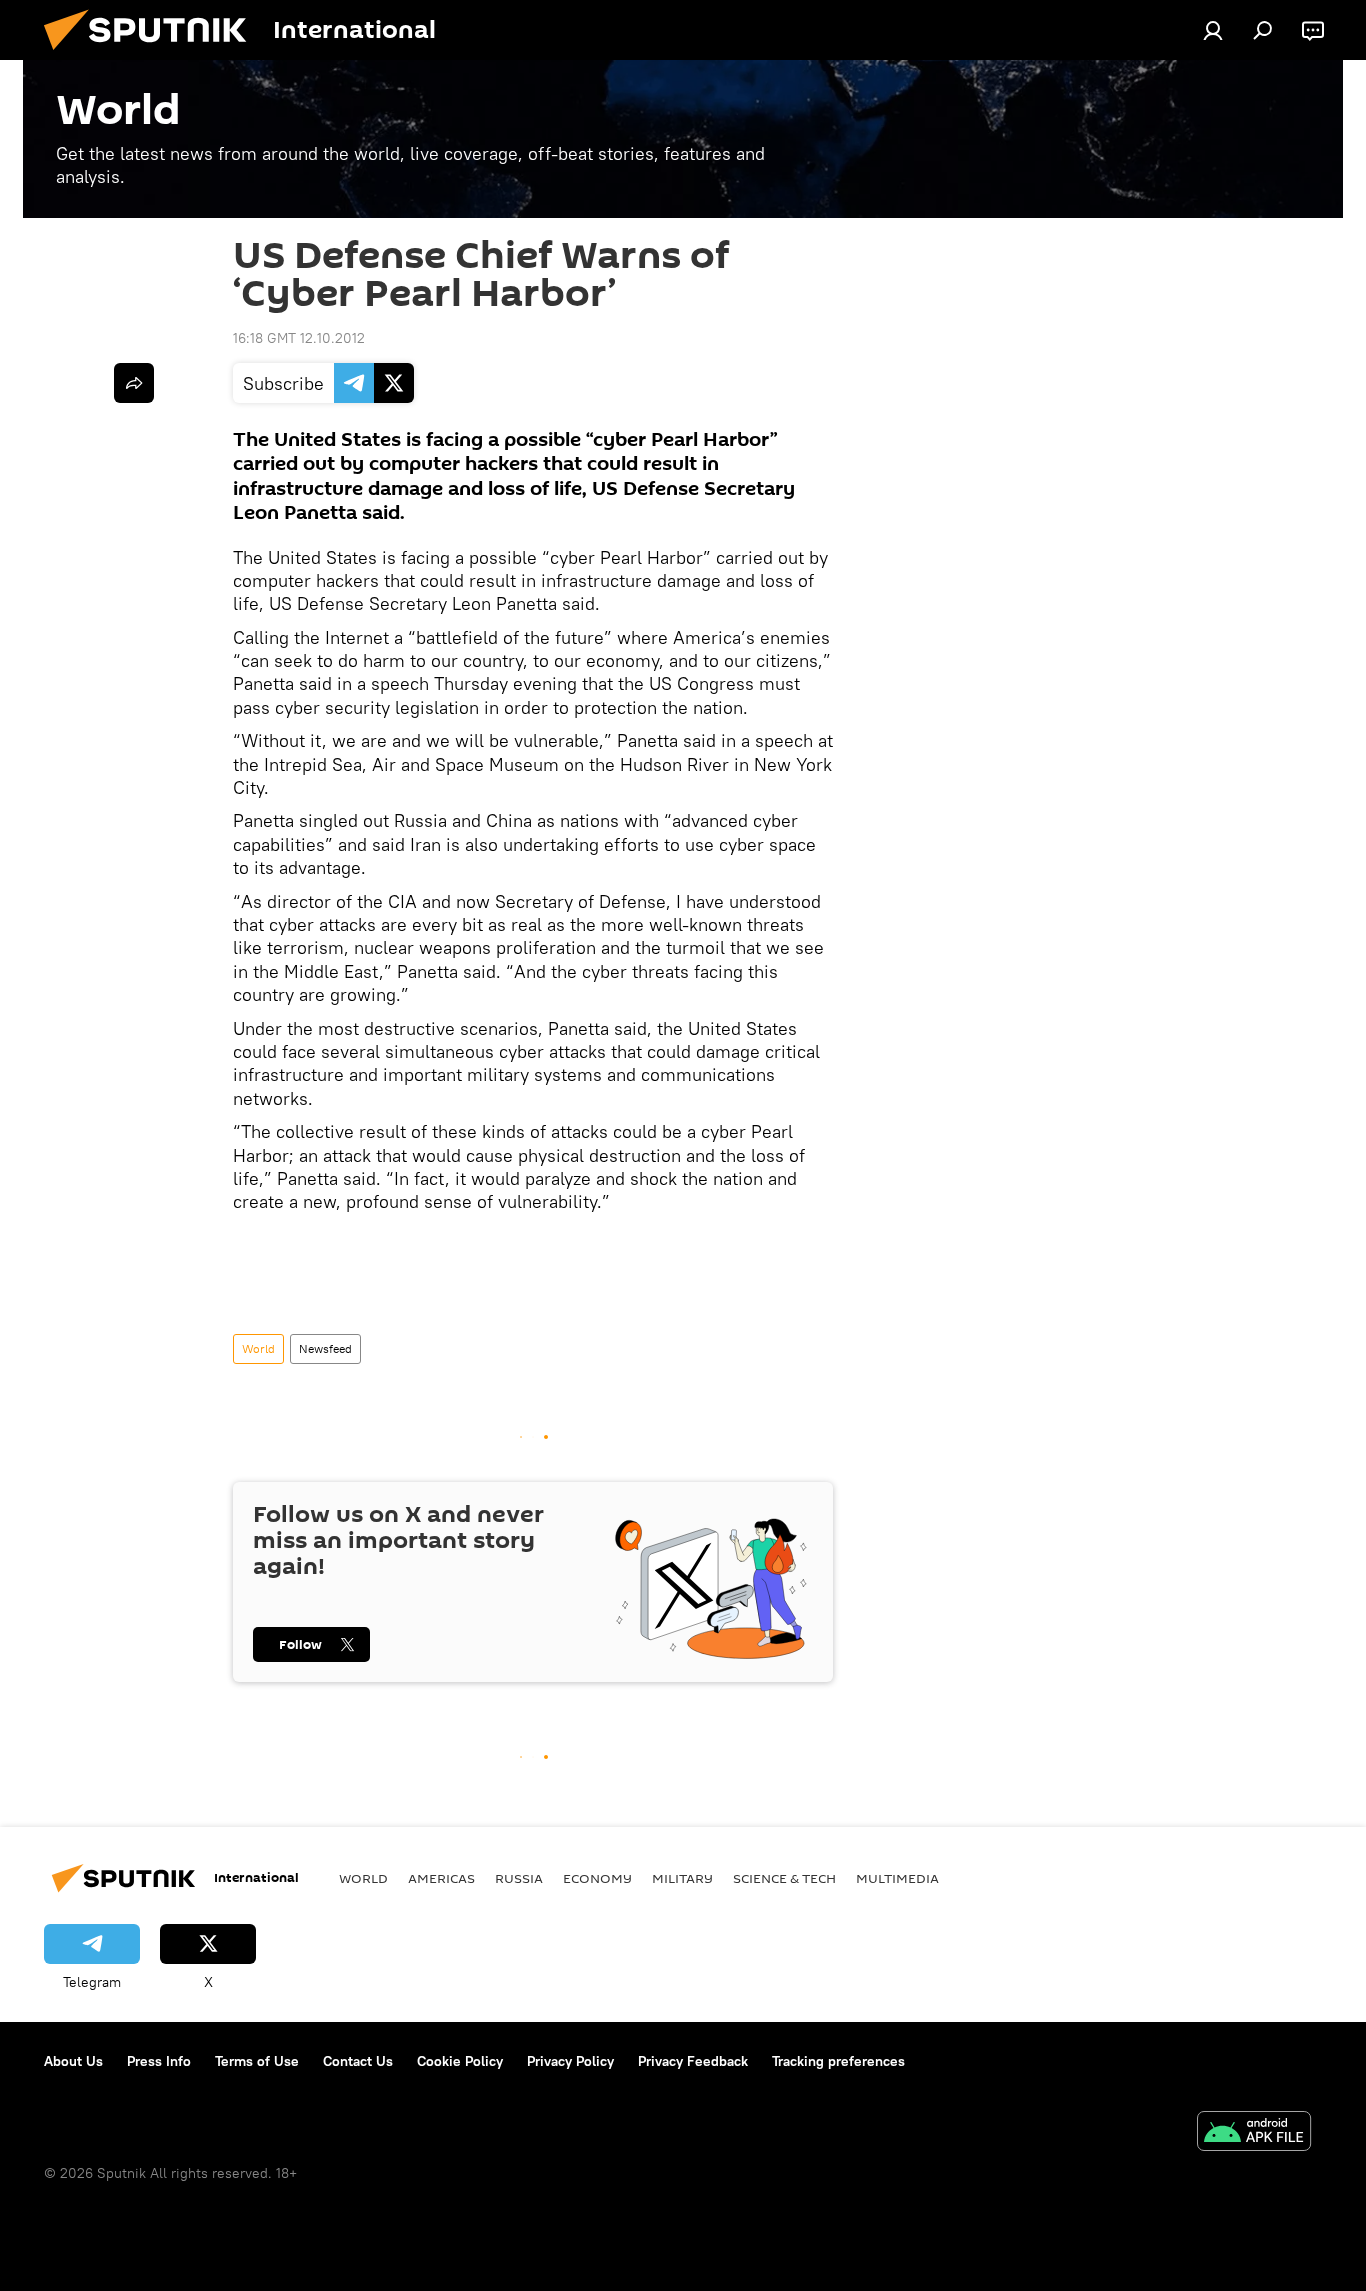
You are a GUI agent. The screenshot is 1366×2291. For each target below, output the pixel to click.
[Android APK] (1254, 2133)
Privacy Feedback (693, 2061)
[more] (134, 383)
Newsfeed (325, 1348)
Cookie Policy (460, 2061)
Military (682, 1878)
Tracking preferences (838, 2061)
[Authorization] (1213, 30)
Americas (441, 1878)
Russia (519, 1878)
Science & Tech (784, 1878)
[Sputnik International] (153, 55)
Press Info (159, 2061)
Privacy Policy (570, 2061)
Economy (597, 1878)
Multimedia (897, 1878)
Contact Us (358, 2061)
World (258, 1348)
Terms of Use (257, 2061)
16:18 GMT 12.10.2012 (299, 338)
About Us (73, 2061)
